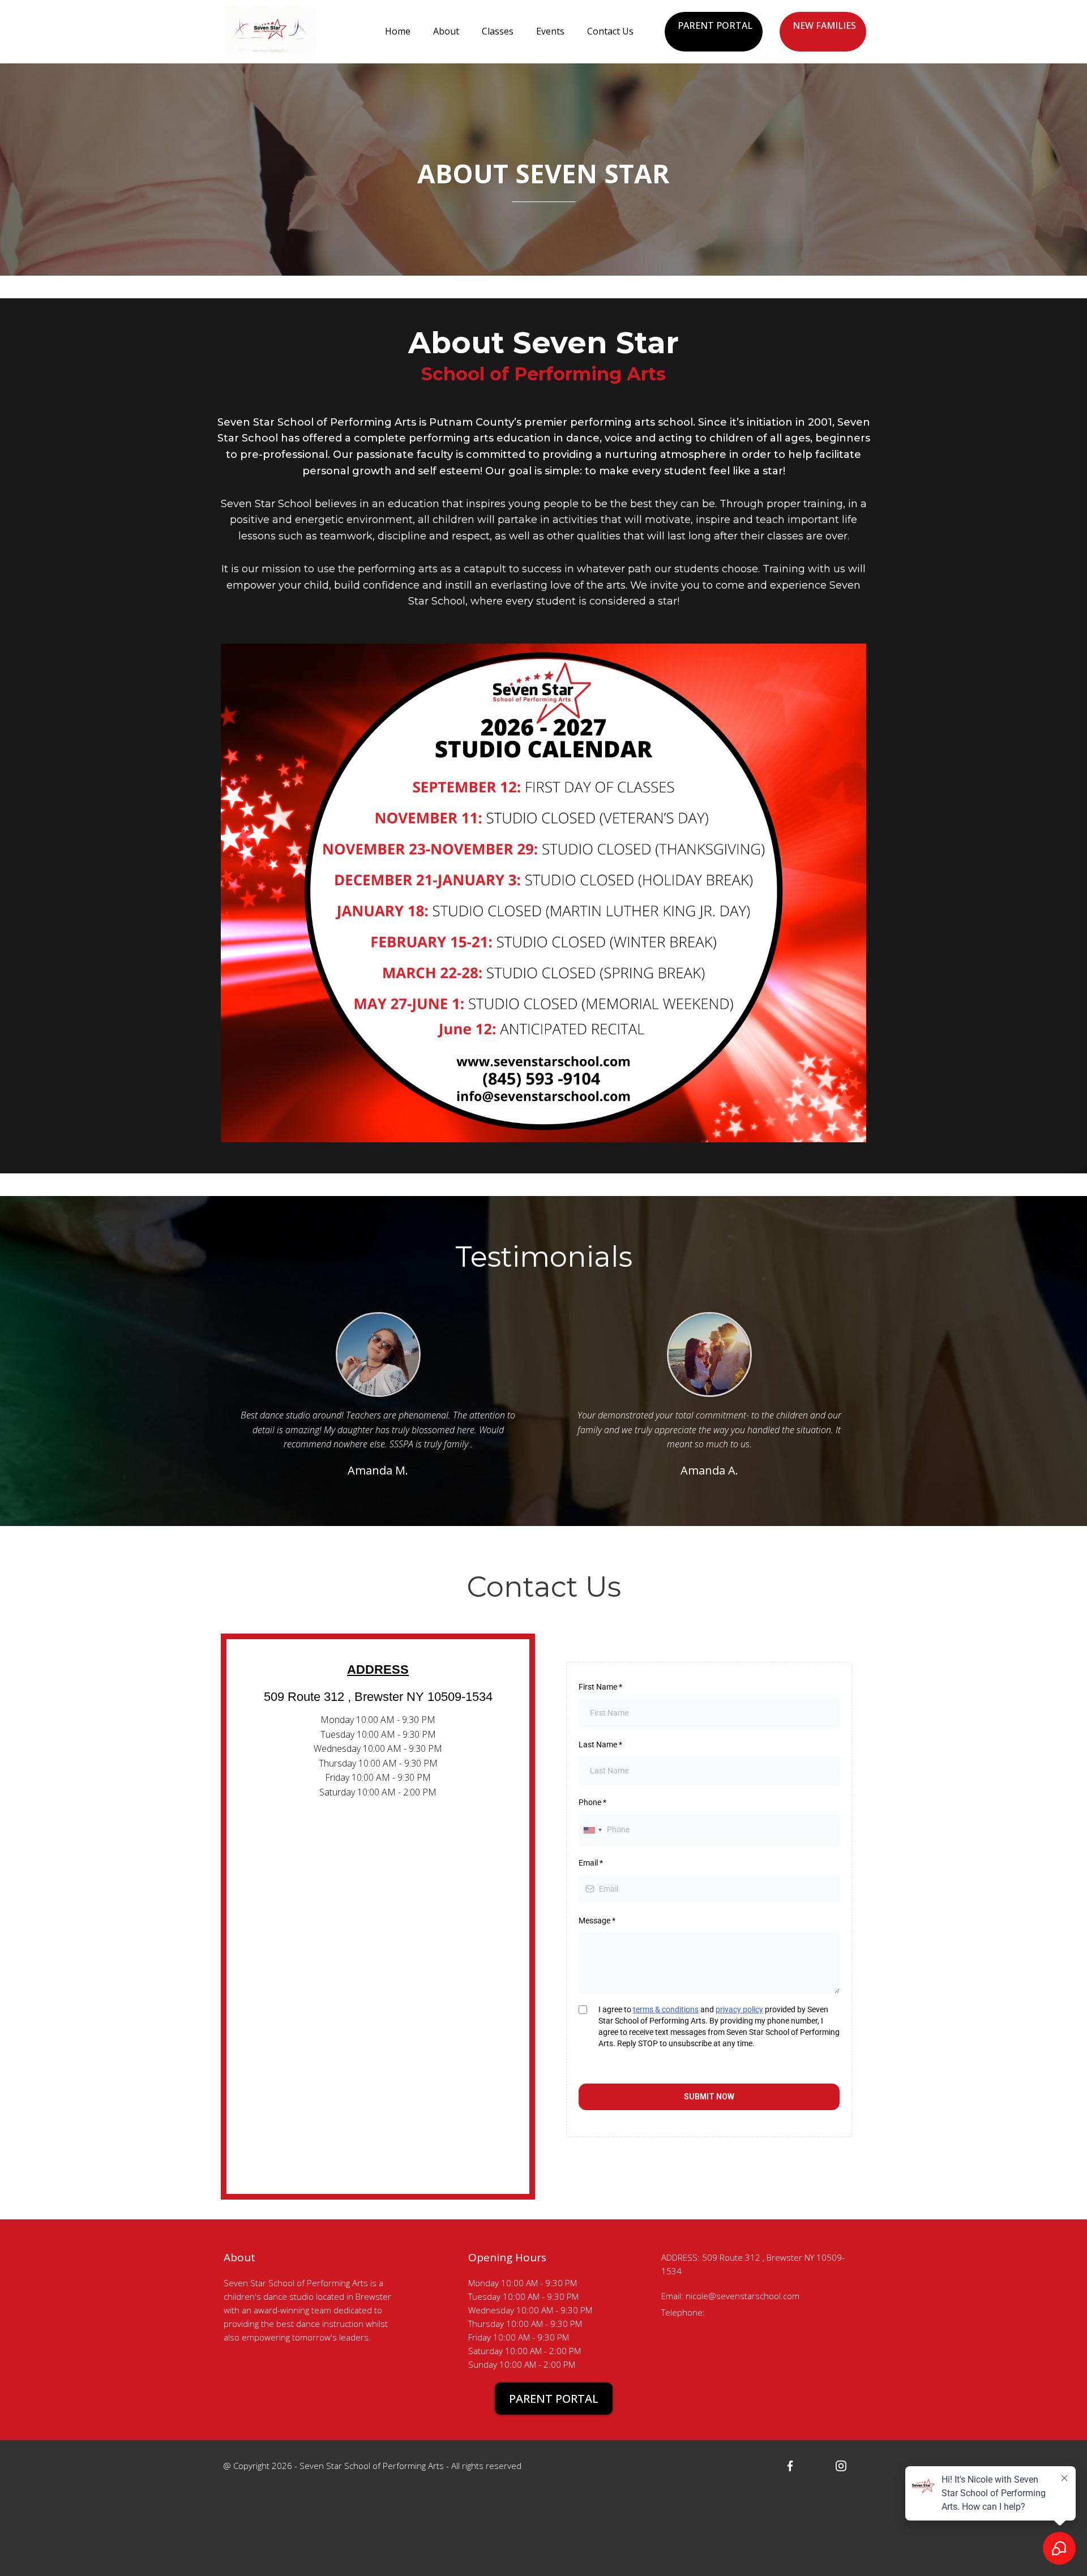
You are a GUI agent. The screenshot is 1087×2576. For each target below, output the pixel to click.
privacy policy (739, 2009)
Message (597, 1921)
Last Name (600, 1745)
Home (398, 31)
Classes (498, 31)
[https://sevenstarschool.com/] (270, 31)
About (446, 31)
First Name (600, 1687)
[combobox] (592, 1830)
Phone (592, 1802)
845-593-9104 (735, 2312)
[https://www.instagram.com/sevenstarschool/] (841, 2465)
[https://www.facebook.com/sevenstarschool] (790, 2465)
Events (550, 31)
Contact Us (610, 31)
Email (591, 1863)
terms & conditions (666, 2009)
